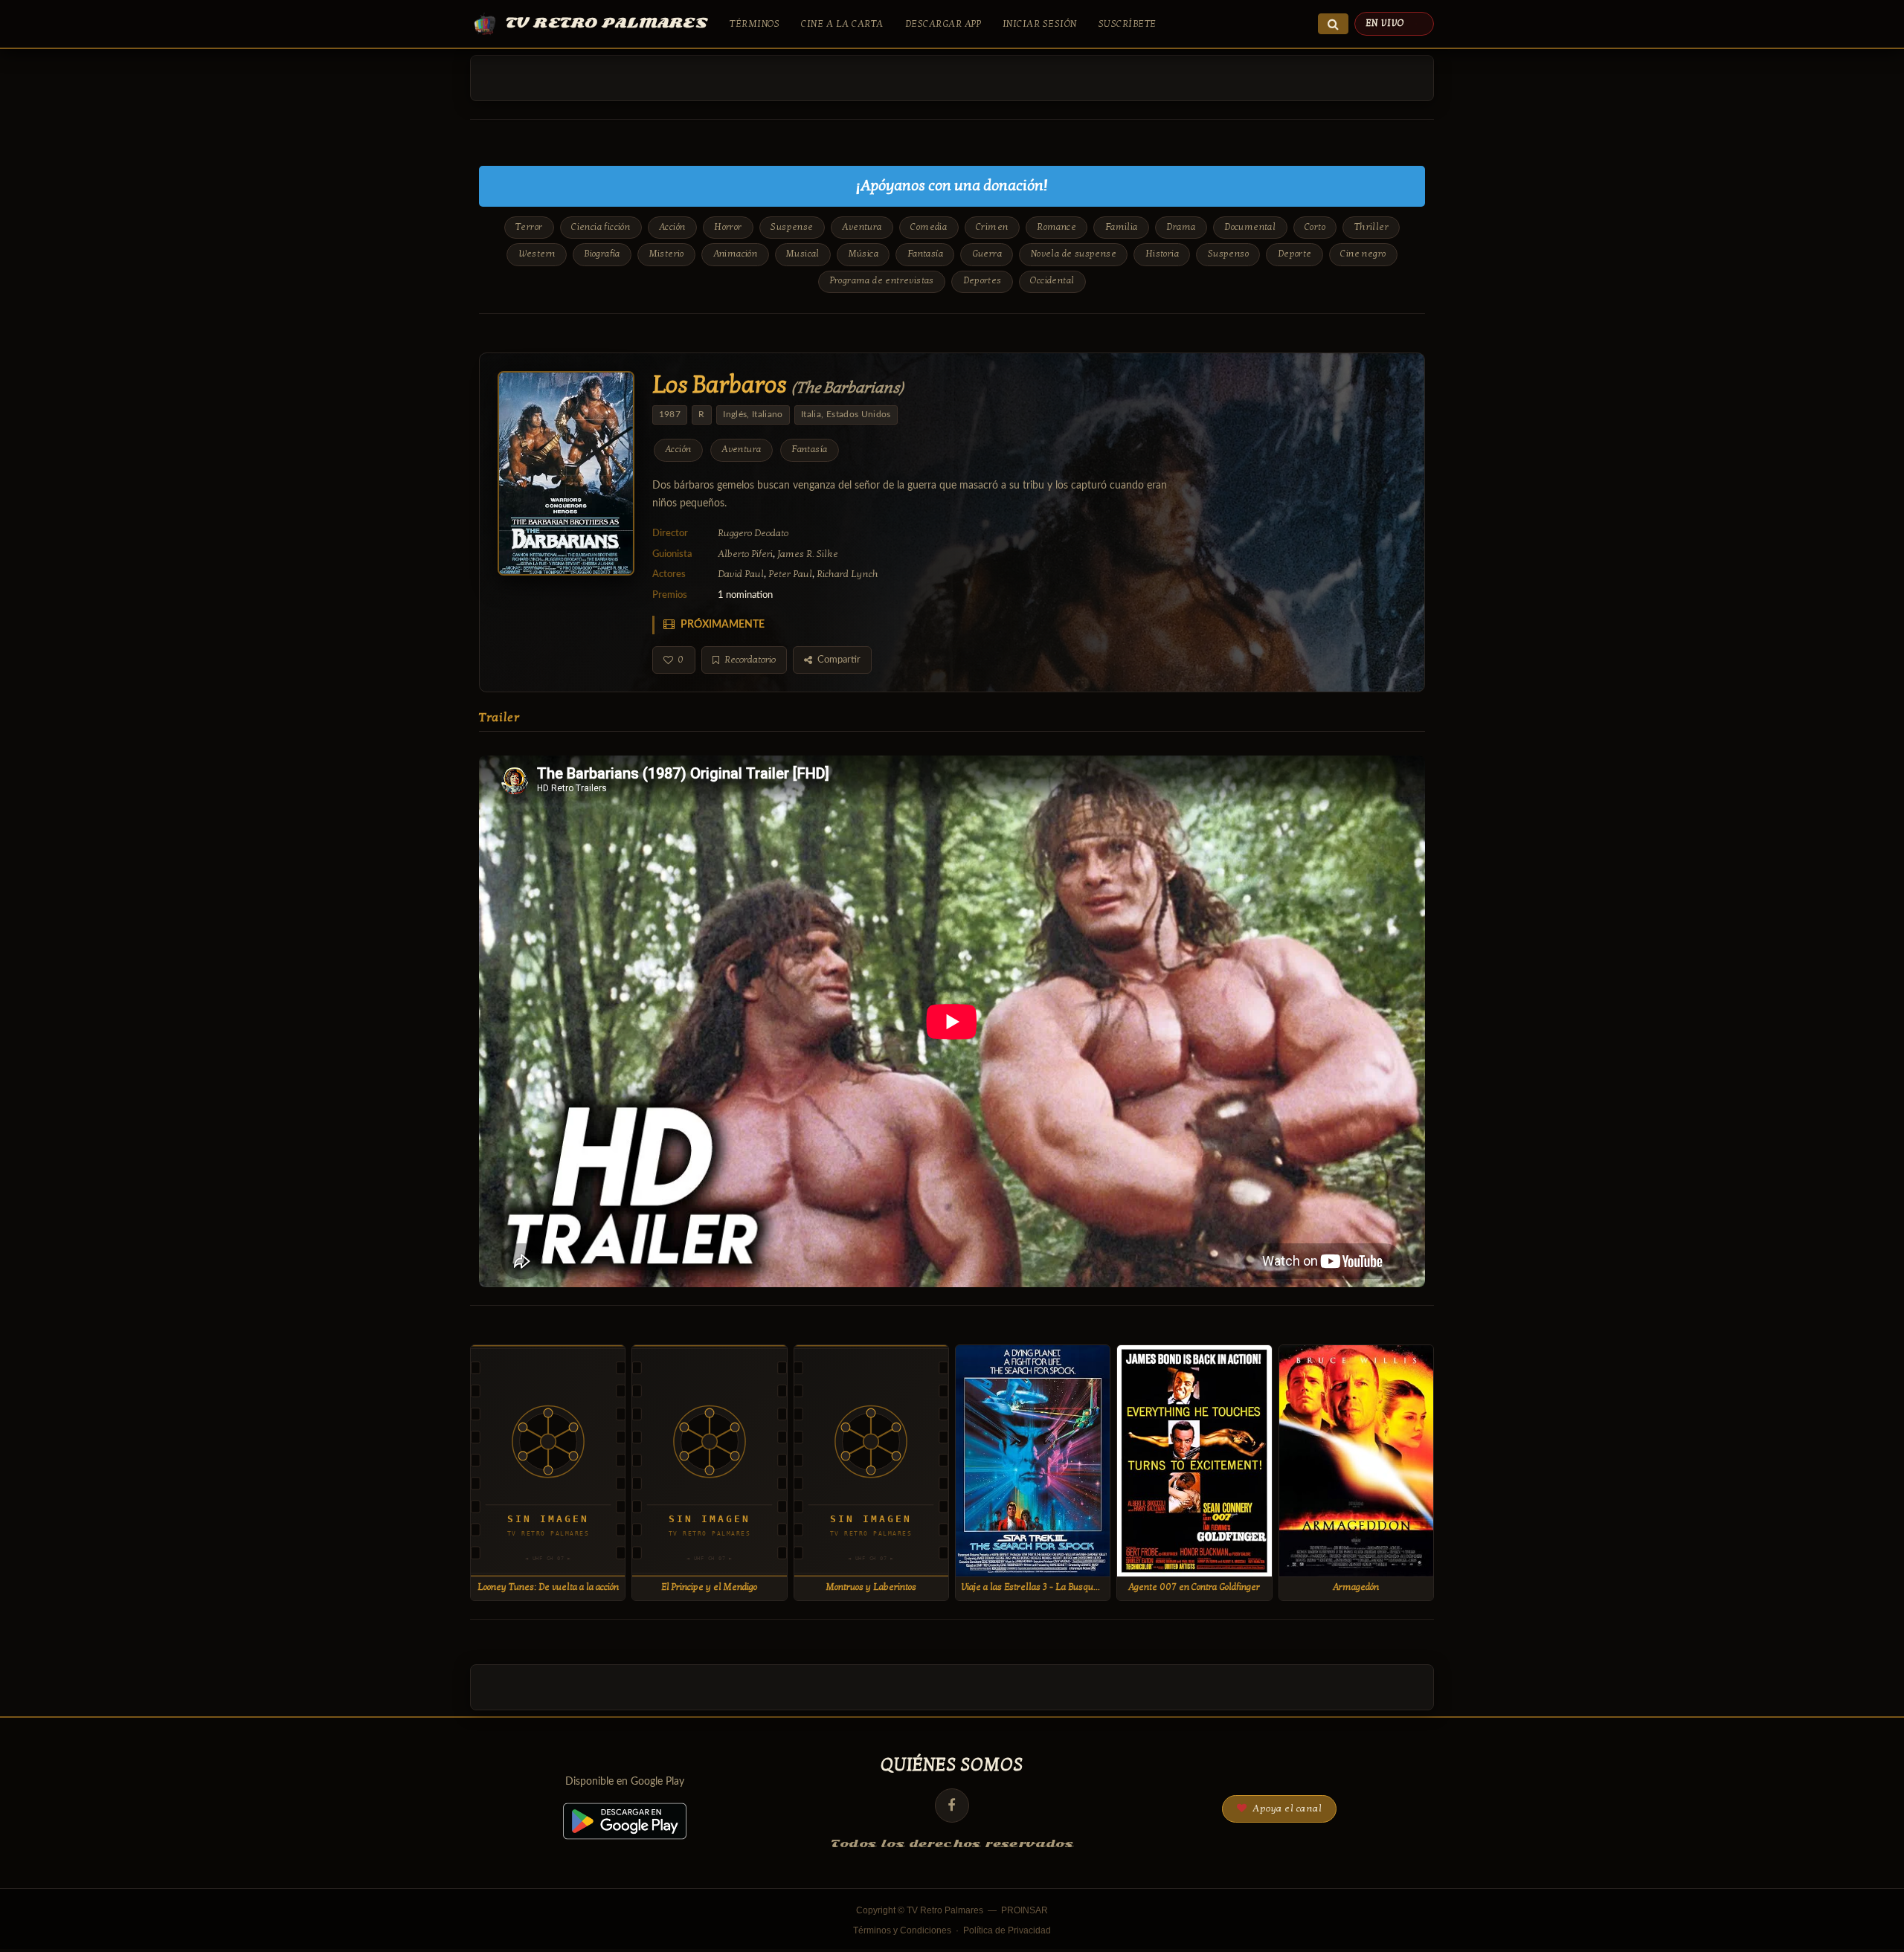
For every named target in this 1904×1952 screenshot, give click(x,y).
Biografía (602, 254)
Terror (529, 227)
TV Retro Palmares (607, 23)
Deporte (1295, 254)
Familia (1122, 227)
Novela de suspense (1074, 254)
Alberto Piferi (745, 554)
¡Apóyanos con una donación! (952, 186)
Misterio (667, 254)
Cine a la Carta (842, 24)
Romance (1056, 227)
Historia (1162, 254)
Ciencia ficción (601, 227)
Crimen (992, 227)
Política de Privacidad (1007, 1930)
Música (863, 254)
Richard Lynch (848, 574)
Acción (672, 227)
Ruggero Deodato (753, 533)
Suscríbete (1128, 24)
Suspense (792, 227)
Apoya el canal (1286, 1808)
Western (537, 254)
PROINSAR (1025, 1910)
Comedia (929, 227)
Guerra (987, 254)
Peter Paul (790, 574)
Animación (736, 254)
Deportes (982, 281)
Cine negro (1363, 254)
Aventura (862, 227)
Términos (755, 24)
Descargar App (943, 24)
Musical (803, 254)
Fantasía (925, 254)
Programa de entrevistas (882, 281)
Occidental (1052, 281)
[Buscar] (1333, 24)
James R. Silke (808, 554)
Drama (1181, 227)
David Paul (741, 574)
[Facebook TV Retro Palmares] (952, 1806)
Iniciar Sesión (1040, 24)
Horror (728, 227)
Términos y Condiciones (902, 1930)
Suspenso (1228, 254)
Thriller (1371, 227)
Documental (1250, 227)
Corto (1315, 227)
